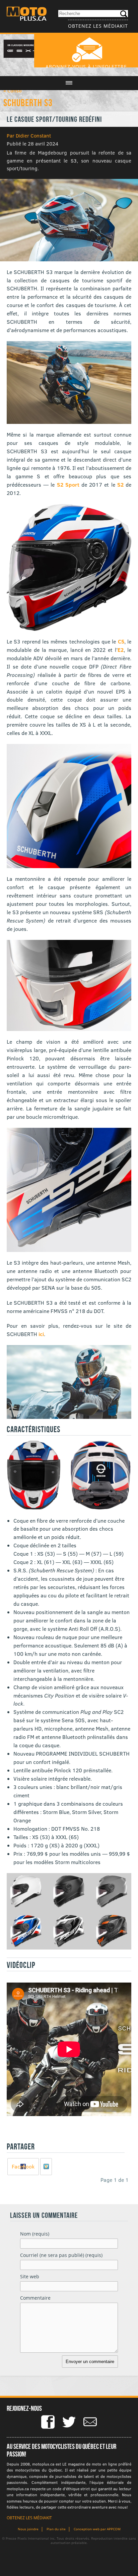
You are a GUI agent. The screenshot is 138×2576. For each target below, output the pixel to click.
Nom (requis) (35, 2234)
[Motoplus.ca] (27, 15)
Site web (30, 2276)
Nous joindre (28, 2529)
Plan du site (56, 2529)
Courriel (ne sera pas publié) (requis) (61, 2255)
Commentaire (35, 2298)
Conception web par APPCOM (97, 2529)
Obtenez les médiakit (98, 26)
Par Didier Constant (29, 136)
